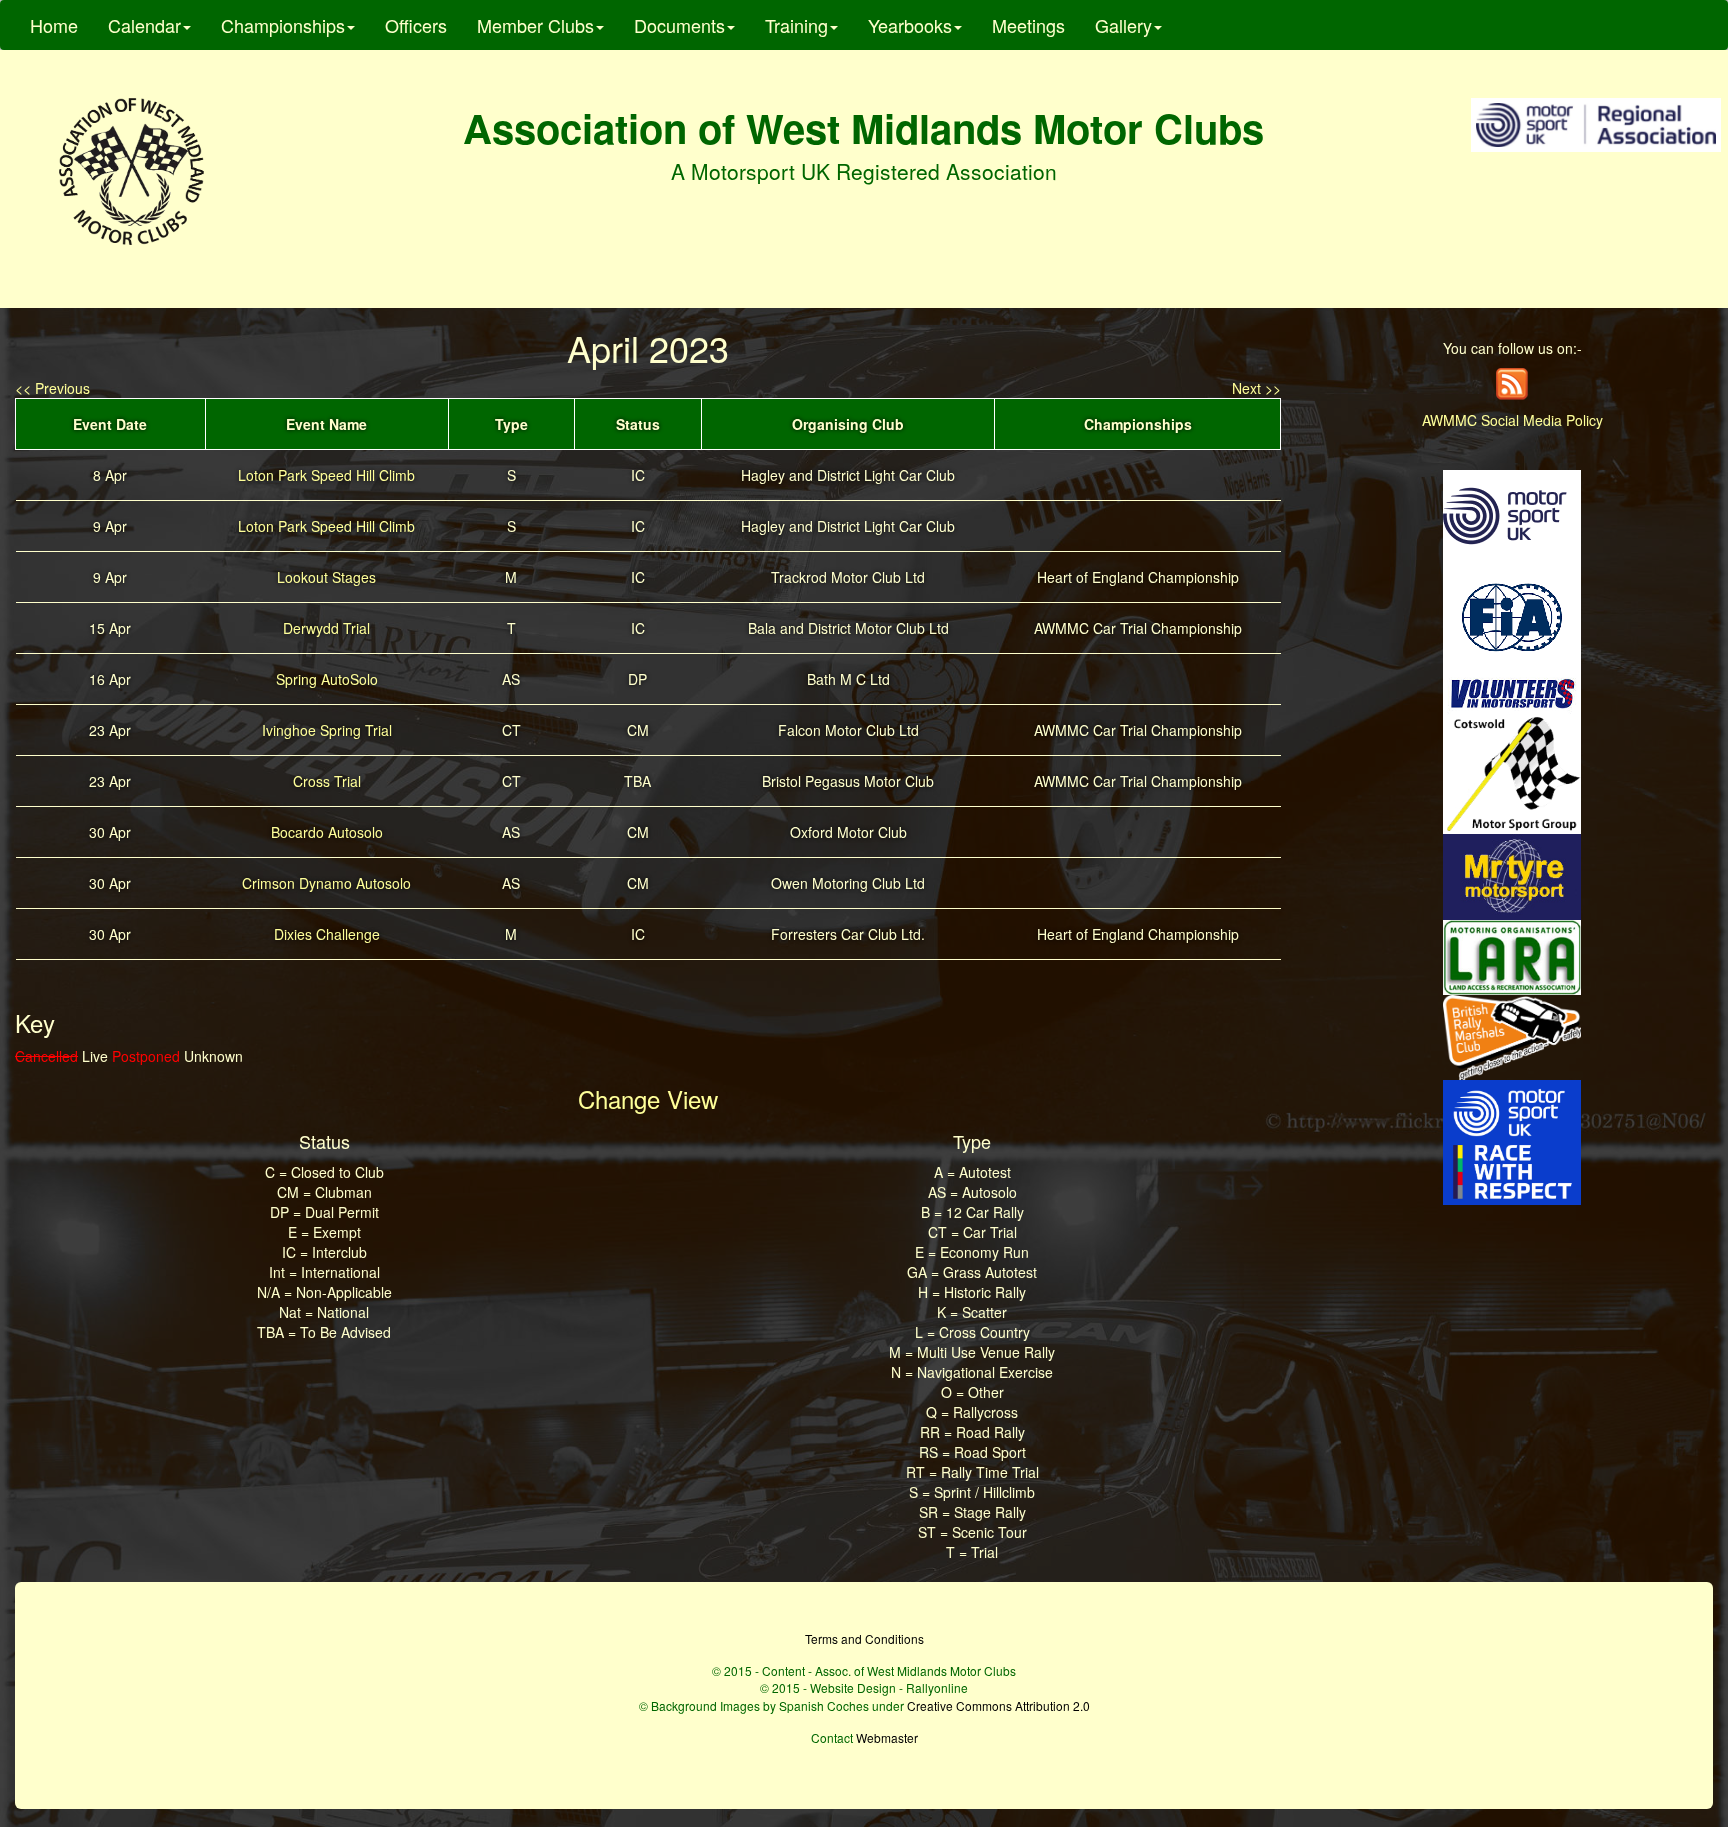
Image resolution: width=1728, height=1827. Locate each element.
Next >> (1256, 388)
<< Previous (52, 388)
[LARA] (1512, 955)
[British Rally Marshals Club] (1512, 1035)
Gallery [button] (1123, 25)
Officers (416, 25)
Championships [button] (283, 25)
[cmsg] (1512, 772)
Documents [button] (679, 25)
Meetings (1028, 25)
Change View (648, 1098)
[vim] (1512, 692)
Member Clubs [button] (535, 25)
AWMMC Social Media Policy (1512, 420)
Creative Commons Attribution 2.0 (998, 1705)
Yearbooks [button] (910, 25)
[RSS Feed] (1512, 382)
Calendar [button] (144, 25)
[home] (131, 171)
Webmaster (887, 1737)
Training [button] (796, 25)
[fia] (1512, 615)
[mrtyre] (1512, 875)
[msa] (1512, 514)
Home (54, 25)
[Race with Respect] (1512, 1140)
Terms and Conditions (864, 1638)
